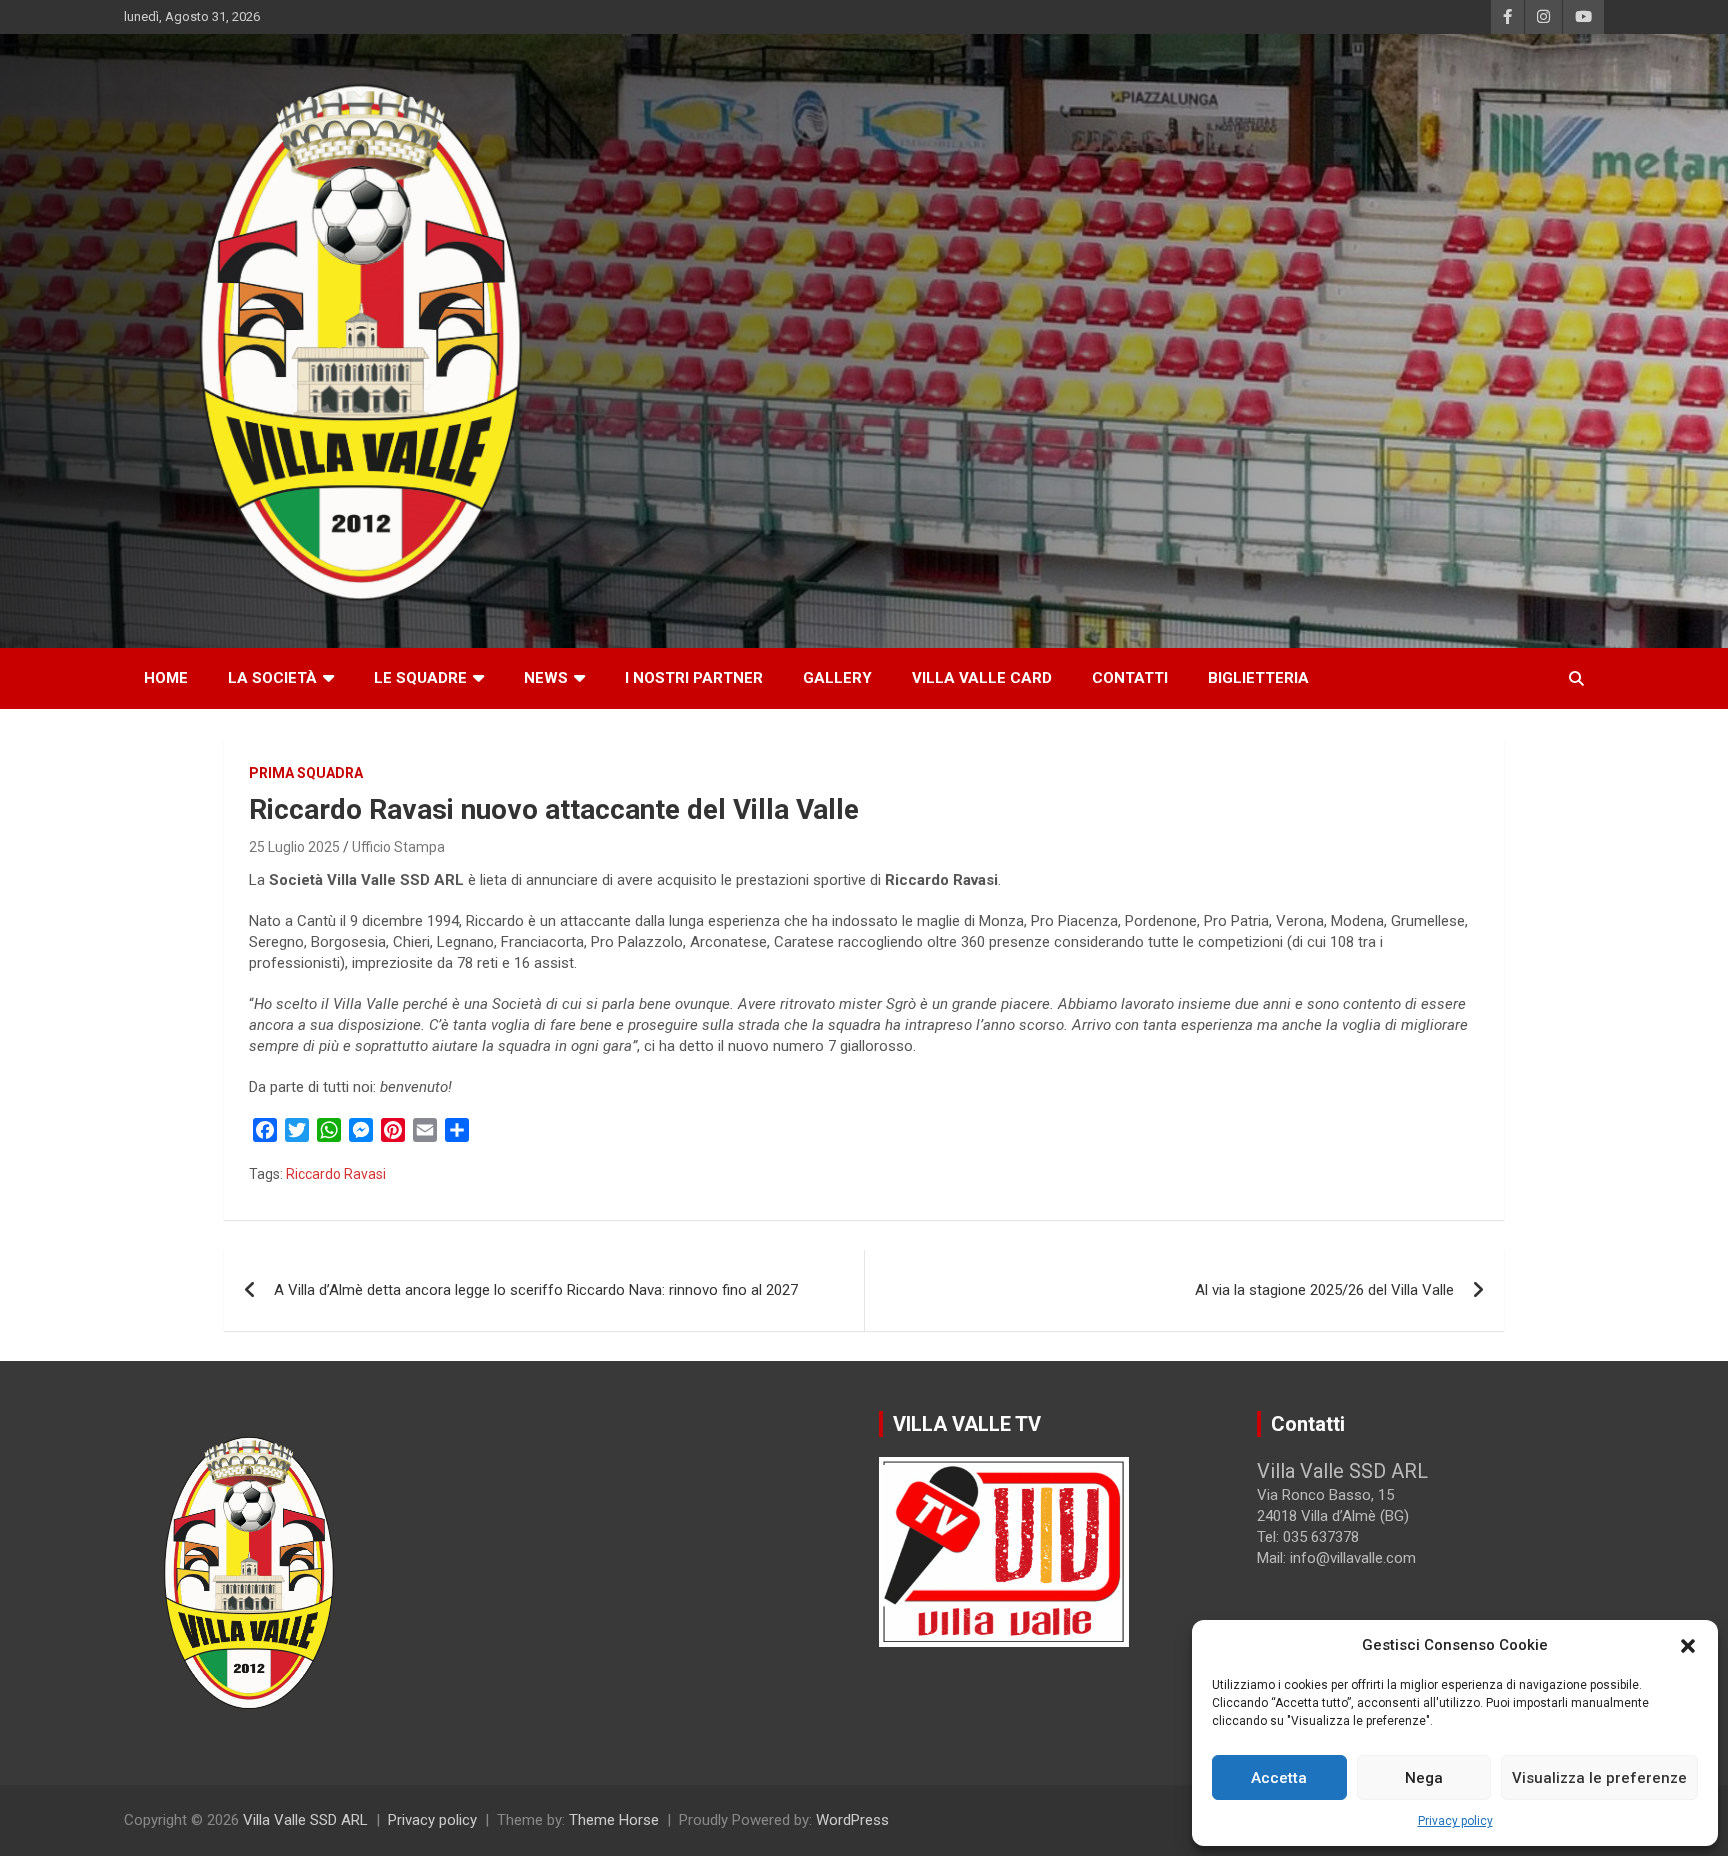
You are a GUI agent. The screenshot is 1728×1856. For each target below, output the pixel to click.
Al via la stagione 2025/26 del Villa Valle (1324, 1290)
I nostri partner (694, 678)
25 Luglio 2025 (294, 847)
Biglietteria (1258, 678)
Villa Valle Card (982, 678)
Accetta (1279, 1778)
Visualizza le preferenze (1599, 1778)
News (546, 678)
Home (166, 678)
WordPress (852, 1820)
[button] (1688, 1646)
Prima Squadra (306, 773)
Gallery (837, 678)
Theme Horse (614, 1820)
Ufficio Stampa (398, 847)
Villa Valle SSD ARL (305, 1820)
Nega (1424, 1778)
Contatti (1130, 678)
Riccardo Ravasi (336, 1174)
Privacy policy (1455, 1821)
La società (272, 678)
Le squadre (420, 678)
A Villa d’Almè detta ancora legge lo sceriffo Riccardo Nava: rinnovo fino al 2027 (536, 1290)
